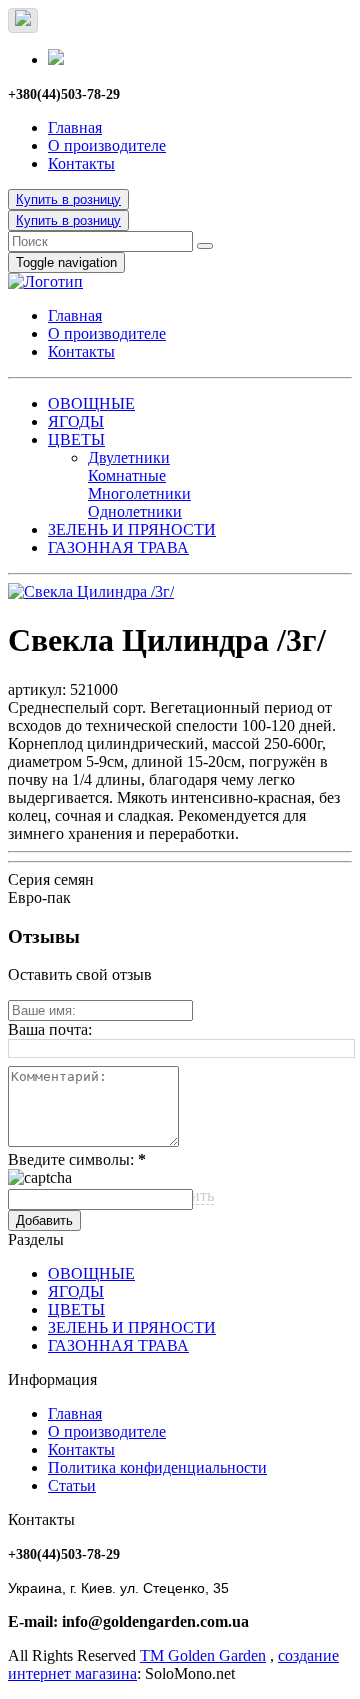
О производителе (107, 145)
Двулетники (129, 457)
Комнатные (127, 475)
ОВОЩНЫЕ (91, 403)
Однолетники (135, 511)
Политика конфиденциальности (157, 1467)
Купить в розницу (68, 199)
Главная (75, 127)
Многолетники (139, 493)
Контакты (81, 163)
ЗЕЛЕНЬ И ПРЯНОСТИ (132, 529)
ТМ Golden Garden (203, 1655)
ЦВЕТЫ (76, 439)
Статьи (72, 1485)
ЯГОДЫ (76, 421)
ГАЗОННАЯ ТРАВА (118, 547)
